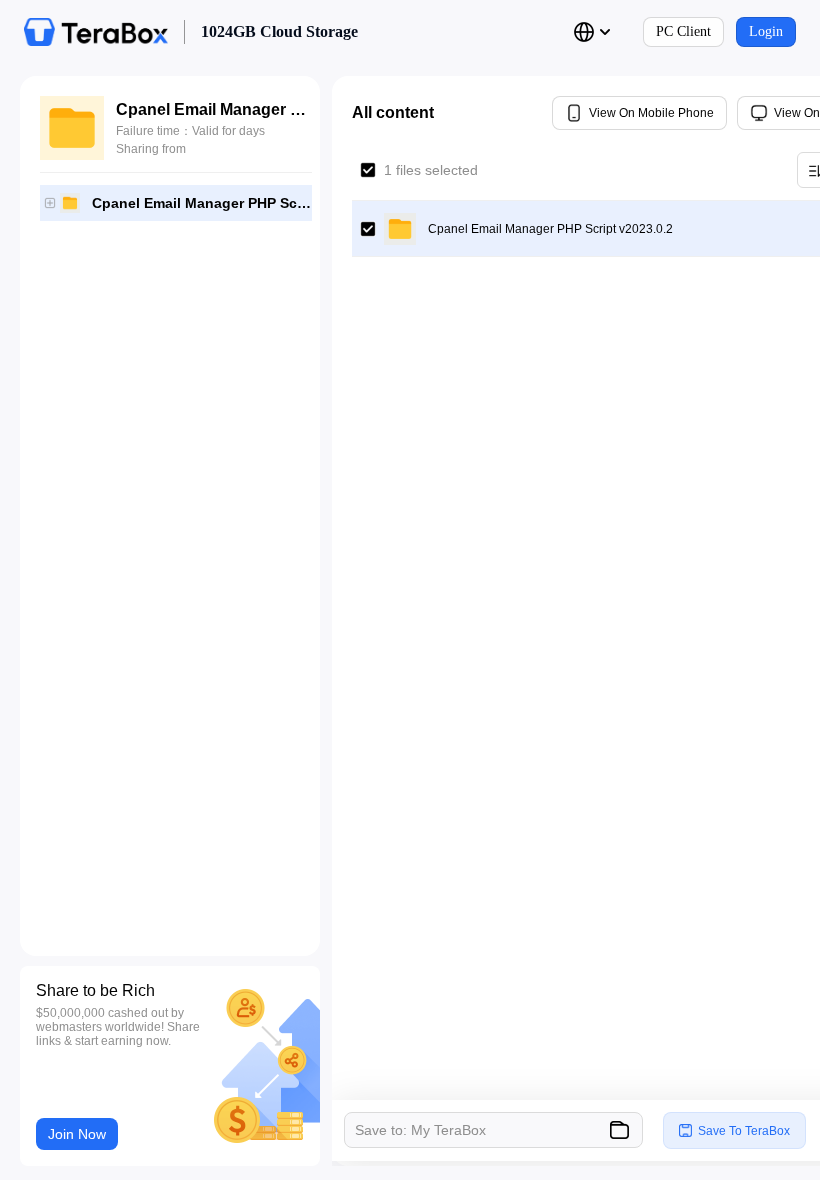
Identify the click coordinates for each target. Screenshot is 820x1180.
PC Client (683, 31)
